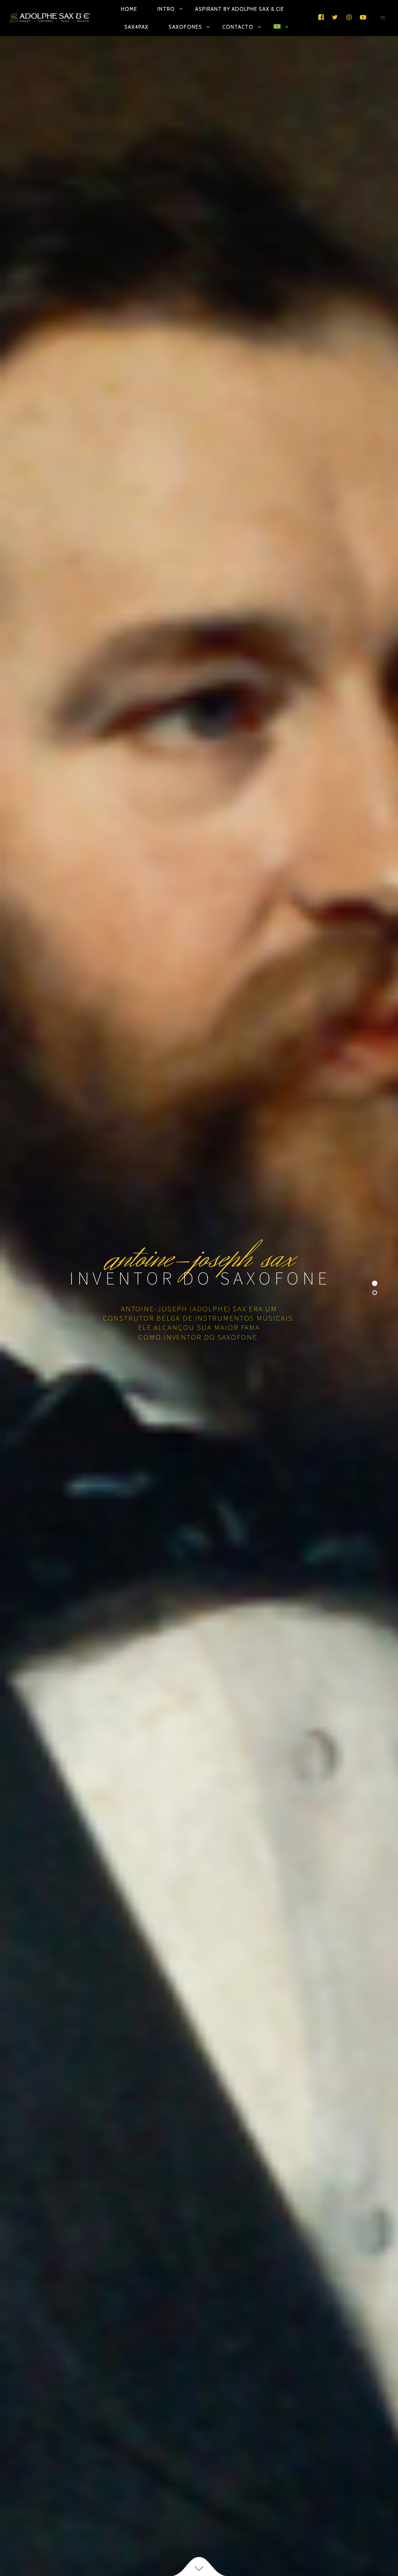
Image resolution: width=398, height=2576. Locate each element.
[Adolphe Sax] (50, 18)
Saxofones (185, 27)
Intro (166, 9)
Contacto (238, 27)
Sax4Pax (136, 27)
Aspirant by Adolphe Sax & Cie (240, 9)
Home (129, 9)
